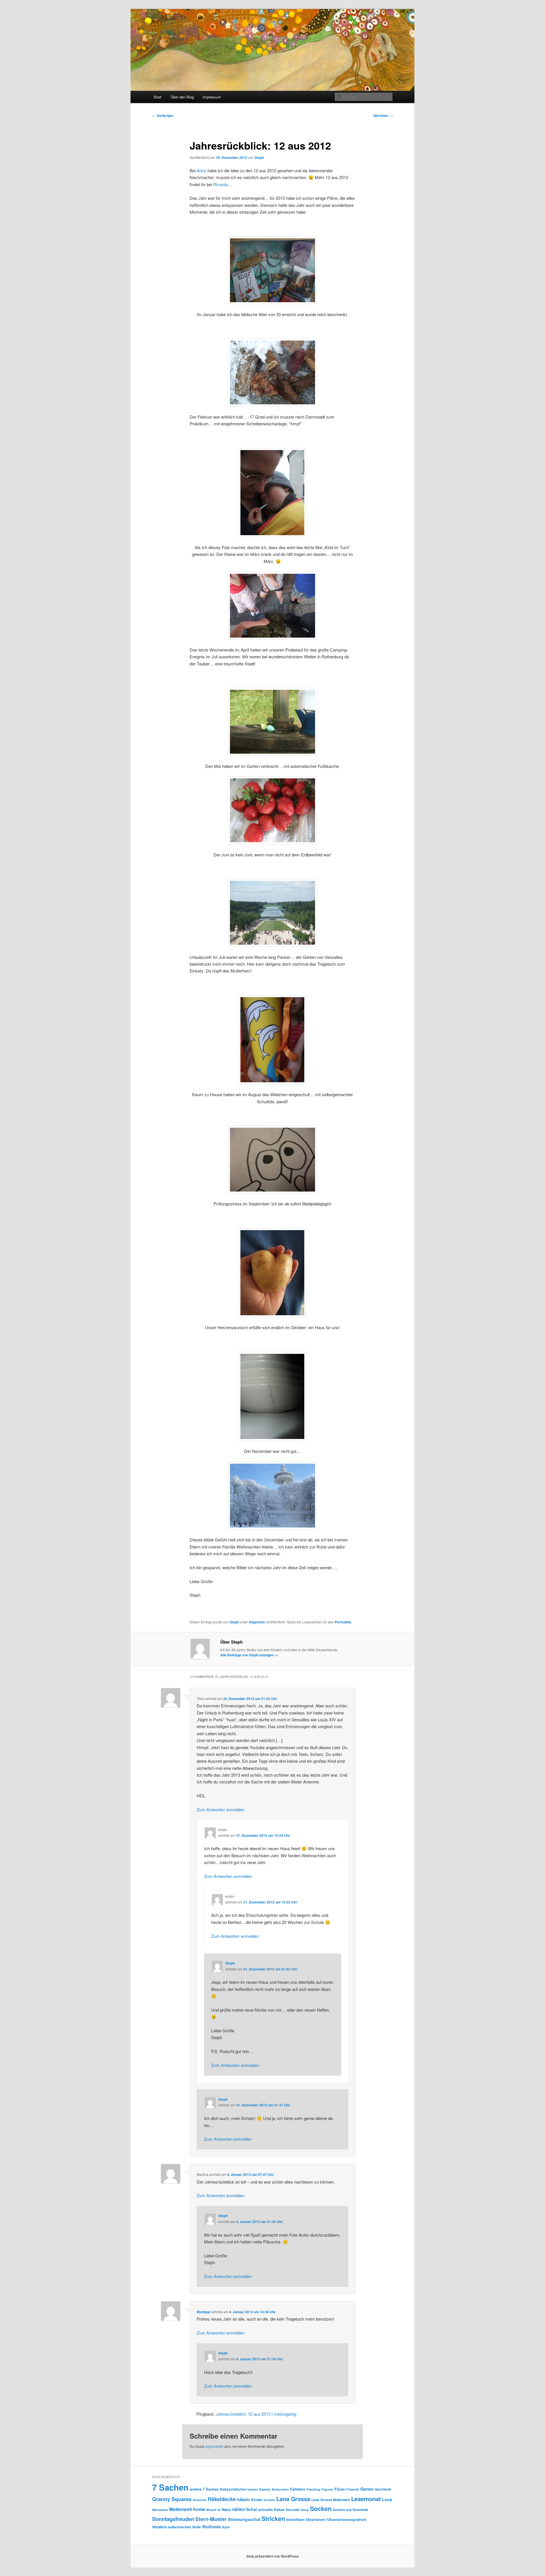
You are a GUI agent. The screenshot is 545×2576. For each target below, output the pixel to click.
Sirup (305, 2510)
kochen (270, 2500)
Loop (387, 2499)
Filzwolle (353, 2489)
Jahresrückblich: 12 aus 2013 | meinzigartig (256, 2414)
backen (253, 2489)
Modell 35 (213, 2510)
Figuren (327, 2489)
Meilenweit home (187, 2509)
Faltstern (298, 2489)
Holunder (200, 2500)
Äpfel (226, 2527)
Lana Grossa (293, 2499)
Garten (367, 2489)
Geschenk (383, 2489)
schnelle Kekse (271, 2509)
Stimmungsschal (244, 2519)
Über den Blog (182, 97)
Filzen (340, 2489)
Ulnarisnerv (316, 2519)
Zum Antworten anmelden (221, 1809)
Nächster (383, 115)
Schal (251, 2509)
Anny (202, 170)
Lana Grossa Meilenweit (331, 2500)
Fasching (314, 2489)
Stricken (273, 2518)
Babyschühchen (233, 2489)
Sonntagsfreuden (173, 2519)
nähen (239, 2509)
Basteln (265, 2489)
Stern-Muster (211, 2519)
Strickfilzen (295, 2520)
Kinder (257, 2500)
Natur (226, 2509)
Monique (204, 2312)
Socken (321, 2509)
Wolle (197, 2527)
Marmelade (160, 2510)
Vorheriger (163, 115)
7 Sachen (170, 2487)
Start (158, 97)
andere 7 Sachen (204, 2489)
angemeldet (214, 2446)
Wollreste (211, 2527)
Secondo (293, 2510)
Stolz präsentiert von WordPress (273, 2556)
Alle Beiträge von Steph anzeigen (249, 1655)
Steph (259, 157)
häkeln (244, 2499)
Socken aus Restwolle (351, 2510)
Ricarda (220, 184)
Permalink (343, 1622)
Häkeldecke (222, 2499)
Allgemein (257, 1622)
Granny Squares (172, 2499)
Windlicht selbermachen (172, 2527)
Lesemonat (366, 2499)
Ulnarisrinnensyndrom (347, 2519)
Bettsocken (280, 2489)
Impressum (212, 97)
